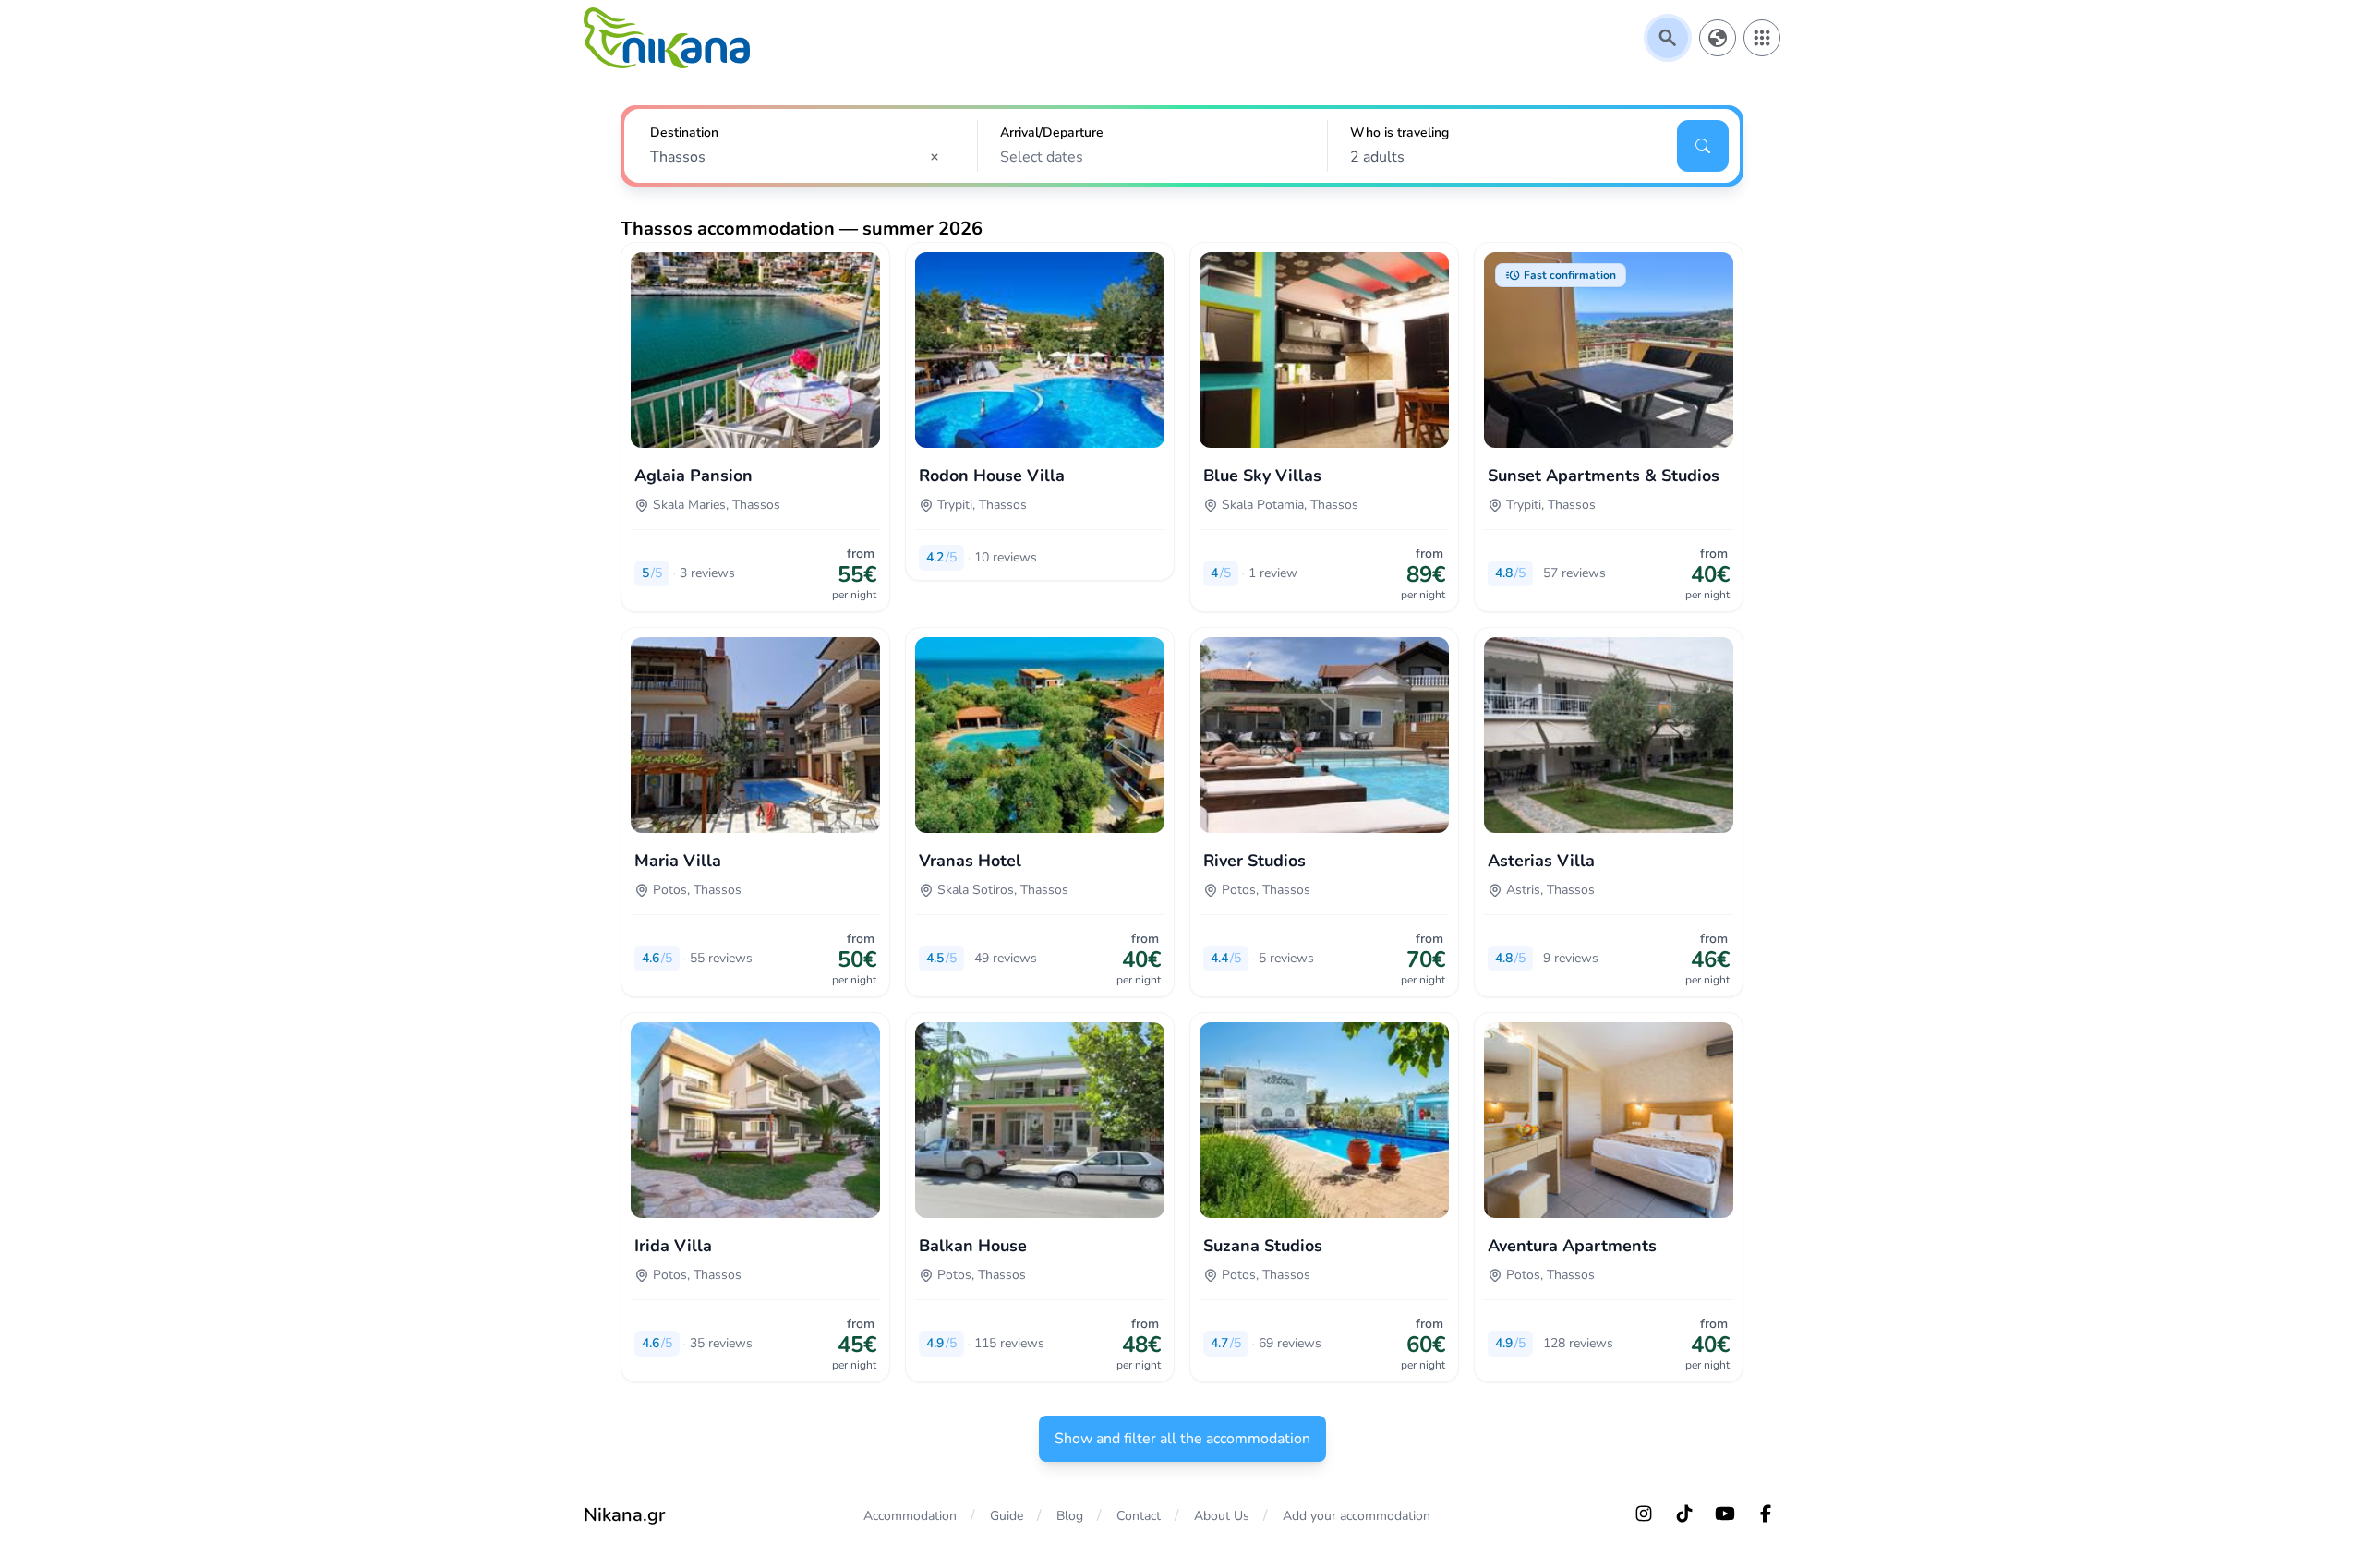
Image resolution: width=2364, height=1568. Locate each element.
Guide (1007, 1516)
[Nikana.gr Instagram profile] (1644, 1514)
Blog (1070, 1516)
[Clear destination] (940, 157)
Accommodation (910, 1516)
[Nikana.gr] (667, 38)
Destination (684, 133)
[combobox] (801, 157)
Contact (1139, 1516)
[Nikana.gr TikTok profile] (1684, 1514)
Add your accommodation (1357, 1516)
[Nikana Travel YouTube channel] (1725, 1514)
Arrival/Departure (1052, 133)
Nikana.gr (624, 1515)
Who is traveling (1399, 133)
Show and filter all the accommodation (1182, 1439)
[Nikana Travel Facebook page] (1766, 1514)
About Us (1222, 1516)
